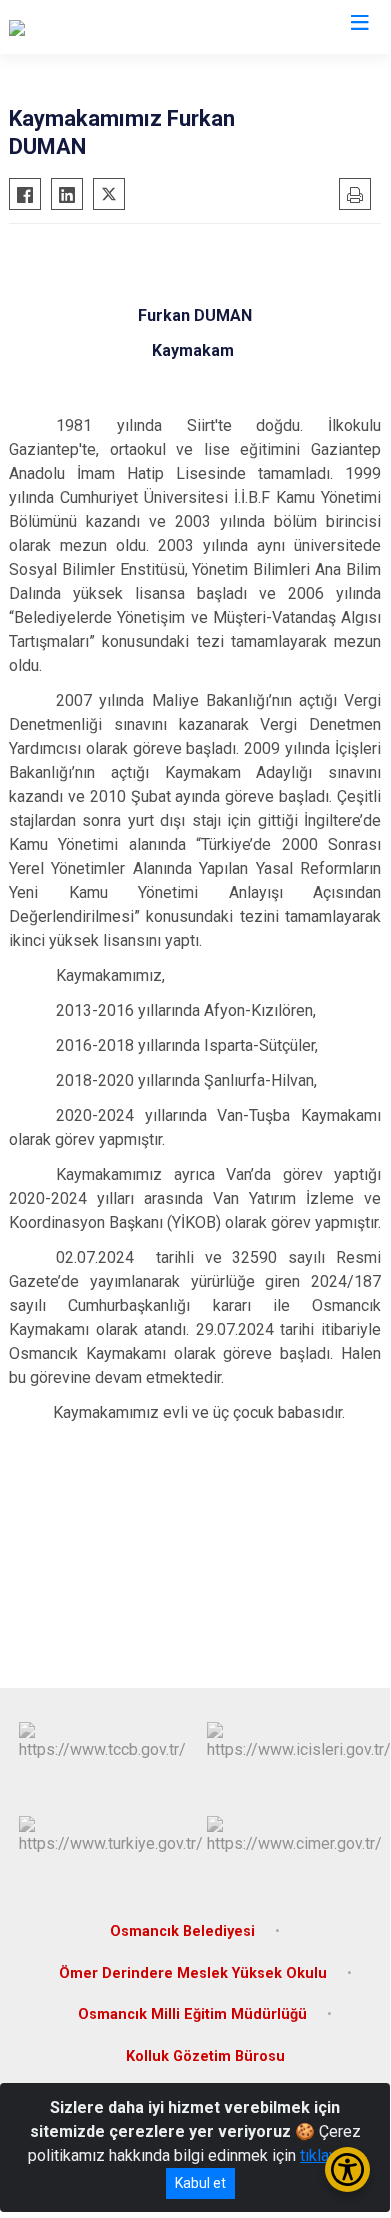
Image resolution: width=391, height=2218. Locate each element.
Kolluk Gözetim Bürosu (205, 2056)
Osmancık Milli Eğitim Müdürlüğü (192, 2014)
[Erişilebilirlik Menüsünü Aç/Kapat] (347, 2169)
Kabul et (200, 2183)
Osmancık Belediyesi (182, 1931)
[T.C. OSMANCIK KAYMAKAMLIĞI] (123, 27)
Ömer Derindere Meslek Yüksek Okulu (193, 1973)
